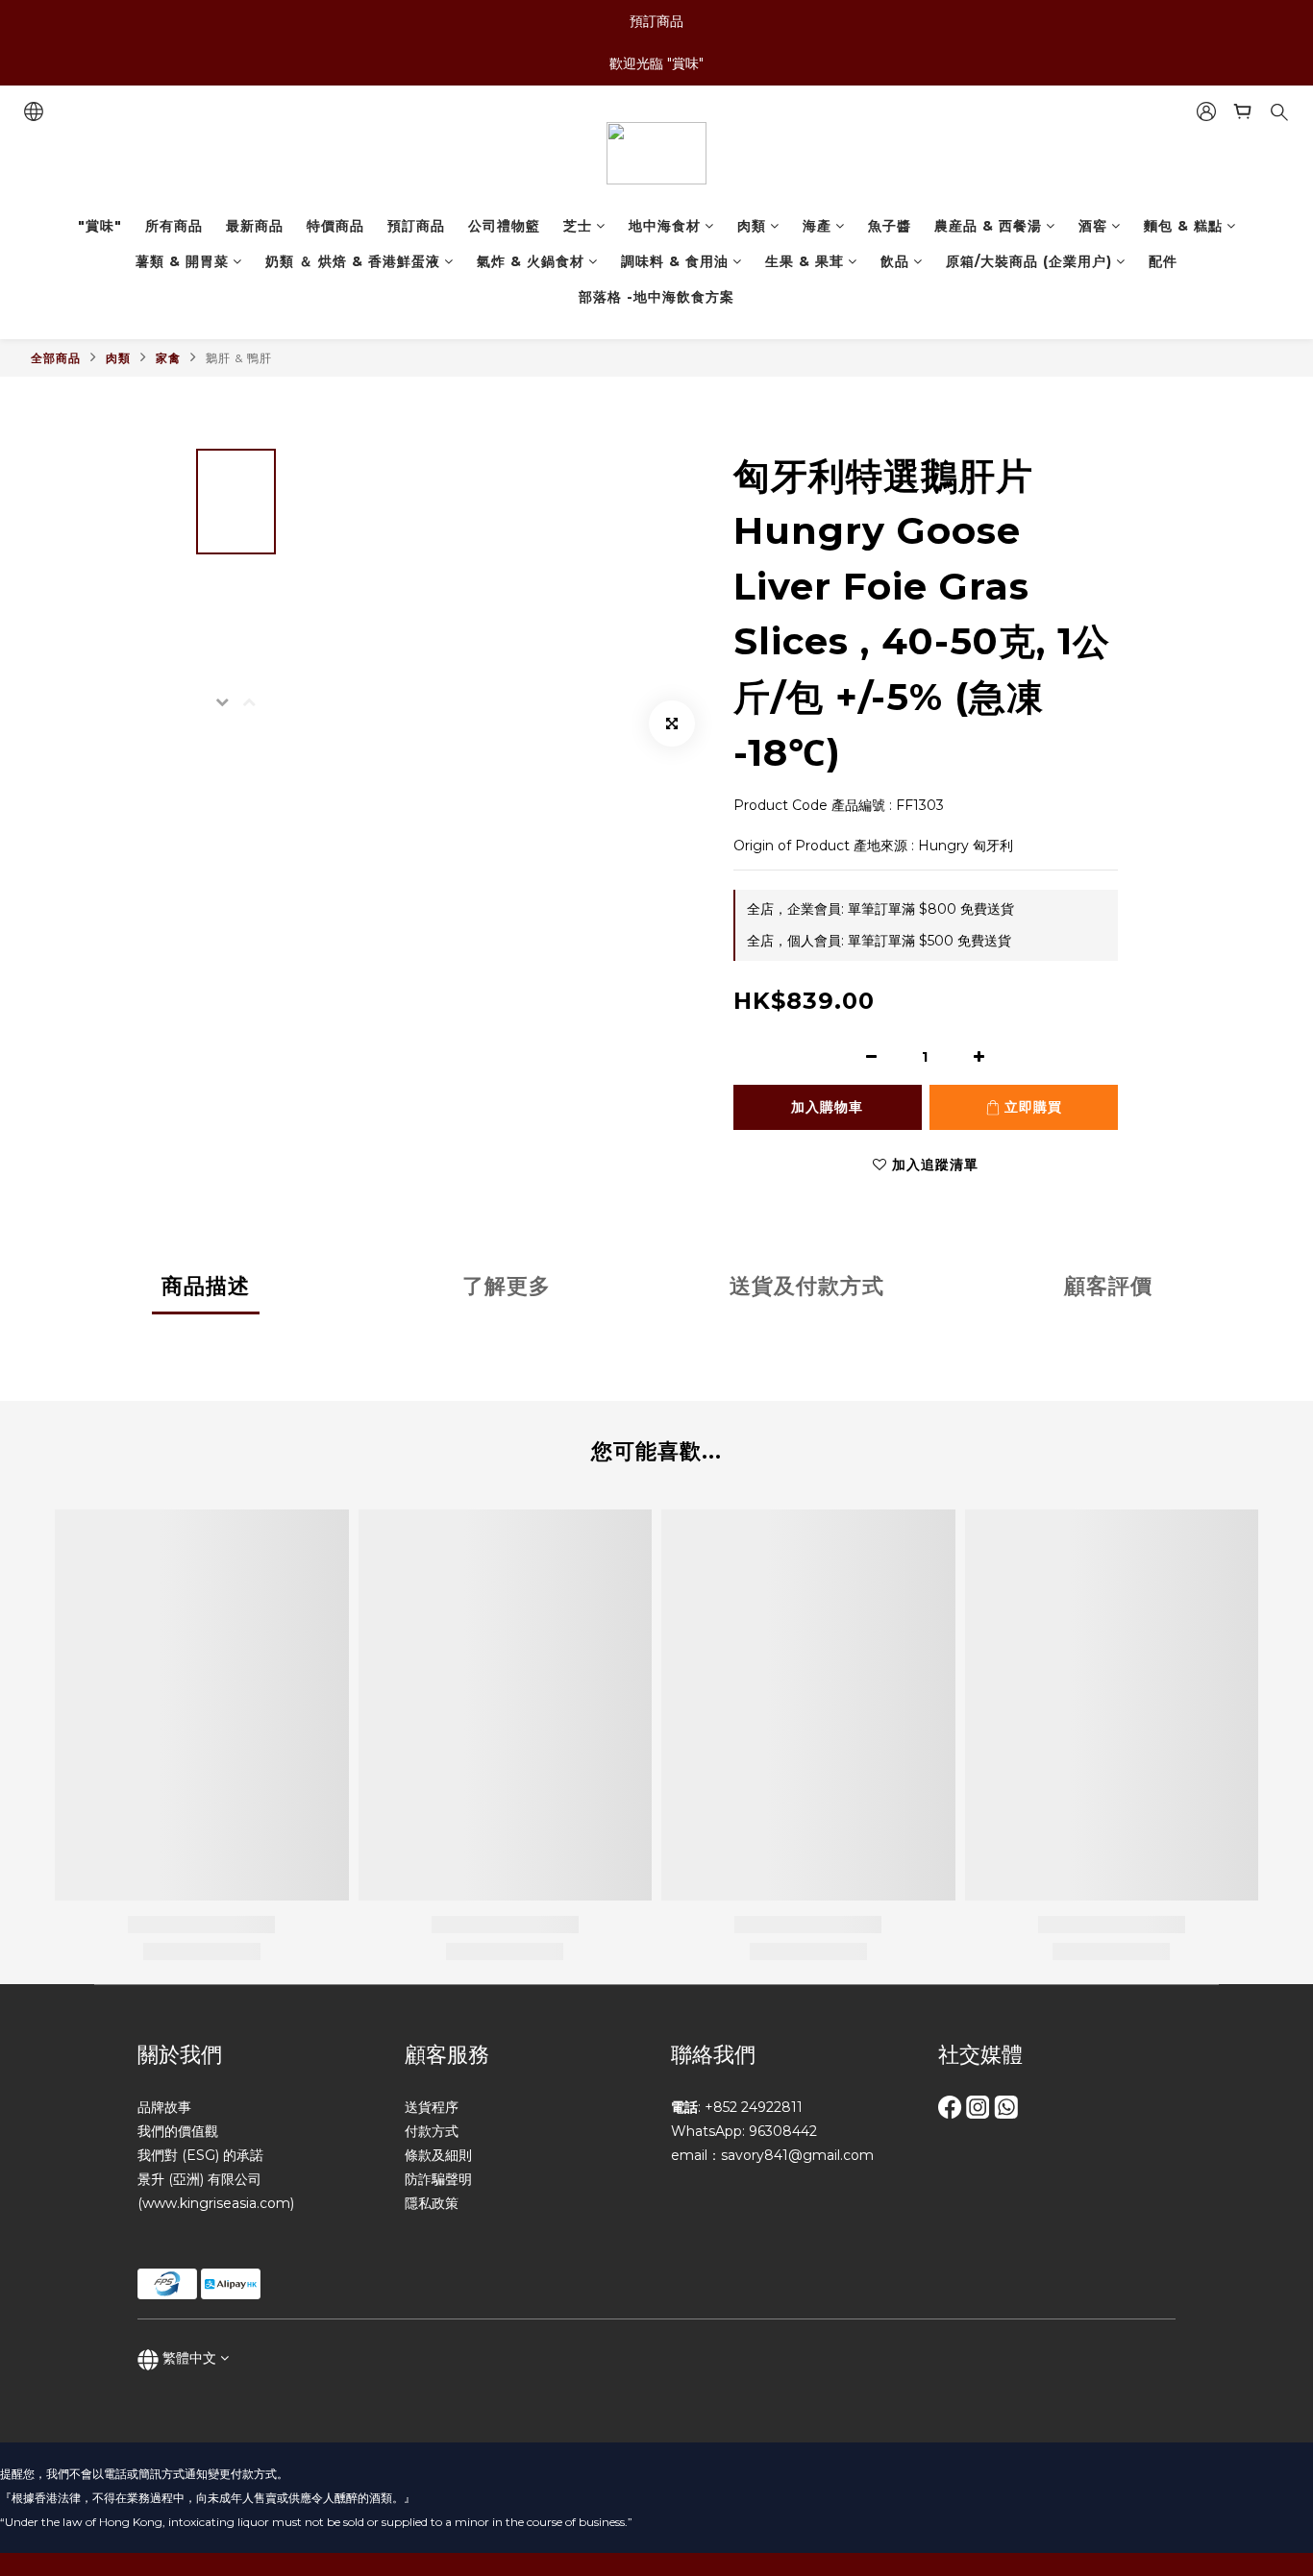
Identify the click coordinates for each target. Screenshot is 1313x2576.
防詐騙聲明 (438, 2179)
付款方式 (432, 2131)
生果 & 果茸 (805, 261)
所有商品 (174, 226)
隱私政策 (432, 2203)
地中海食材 (665, 226)
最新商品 (255, 226)
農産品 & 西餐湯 (988, 226)
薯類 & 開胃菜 (182, 261)
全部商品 (56, 358)
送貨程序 (432, 2107)
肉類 (752, 226)
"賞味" (100, 226)
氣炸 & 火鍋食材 (531, 261)
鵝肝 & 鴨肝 (239, 358)
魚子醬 (890, 226)
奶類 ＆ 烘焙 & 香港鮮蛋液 (353, 261)
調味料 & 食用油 (675, 261)
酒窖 (1093, 226)
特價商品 (335, 226)
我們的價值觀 (178, 2131)
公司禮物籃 (504, 226)
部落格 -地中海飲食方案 (656, 297)
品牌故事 (164, 2107)
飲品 (895, 261)
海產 (817, 226)
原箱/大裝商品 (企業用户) (1029, 261)
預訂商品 (416, 226)
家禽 (168, 358)
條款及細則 (438, 2155)
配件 (1163, 261)
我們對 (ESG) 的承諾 (200, 2155)
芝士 (578, 226)
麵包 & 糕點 (1183, 226)
